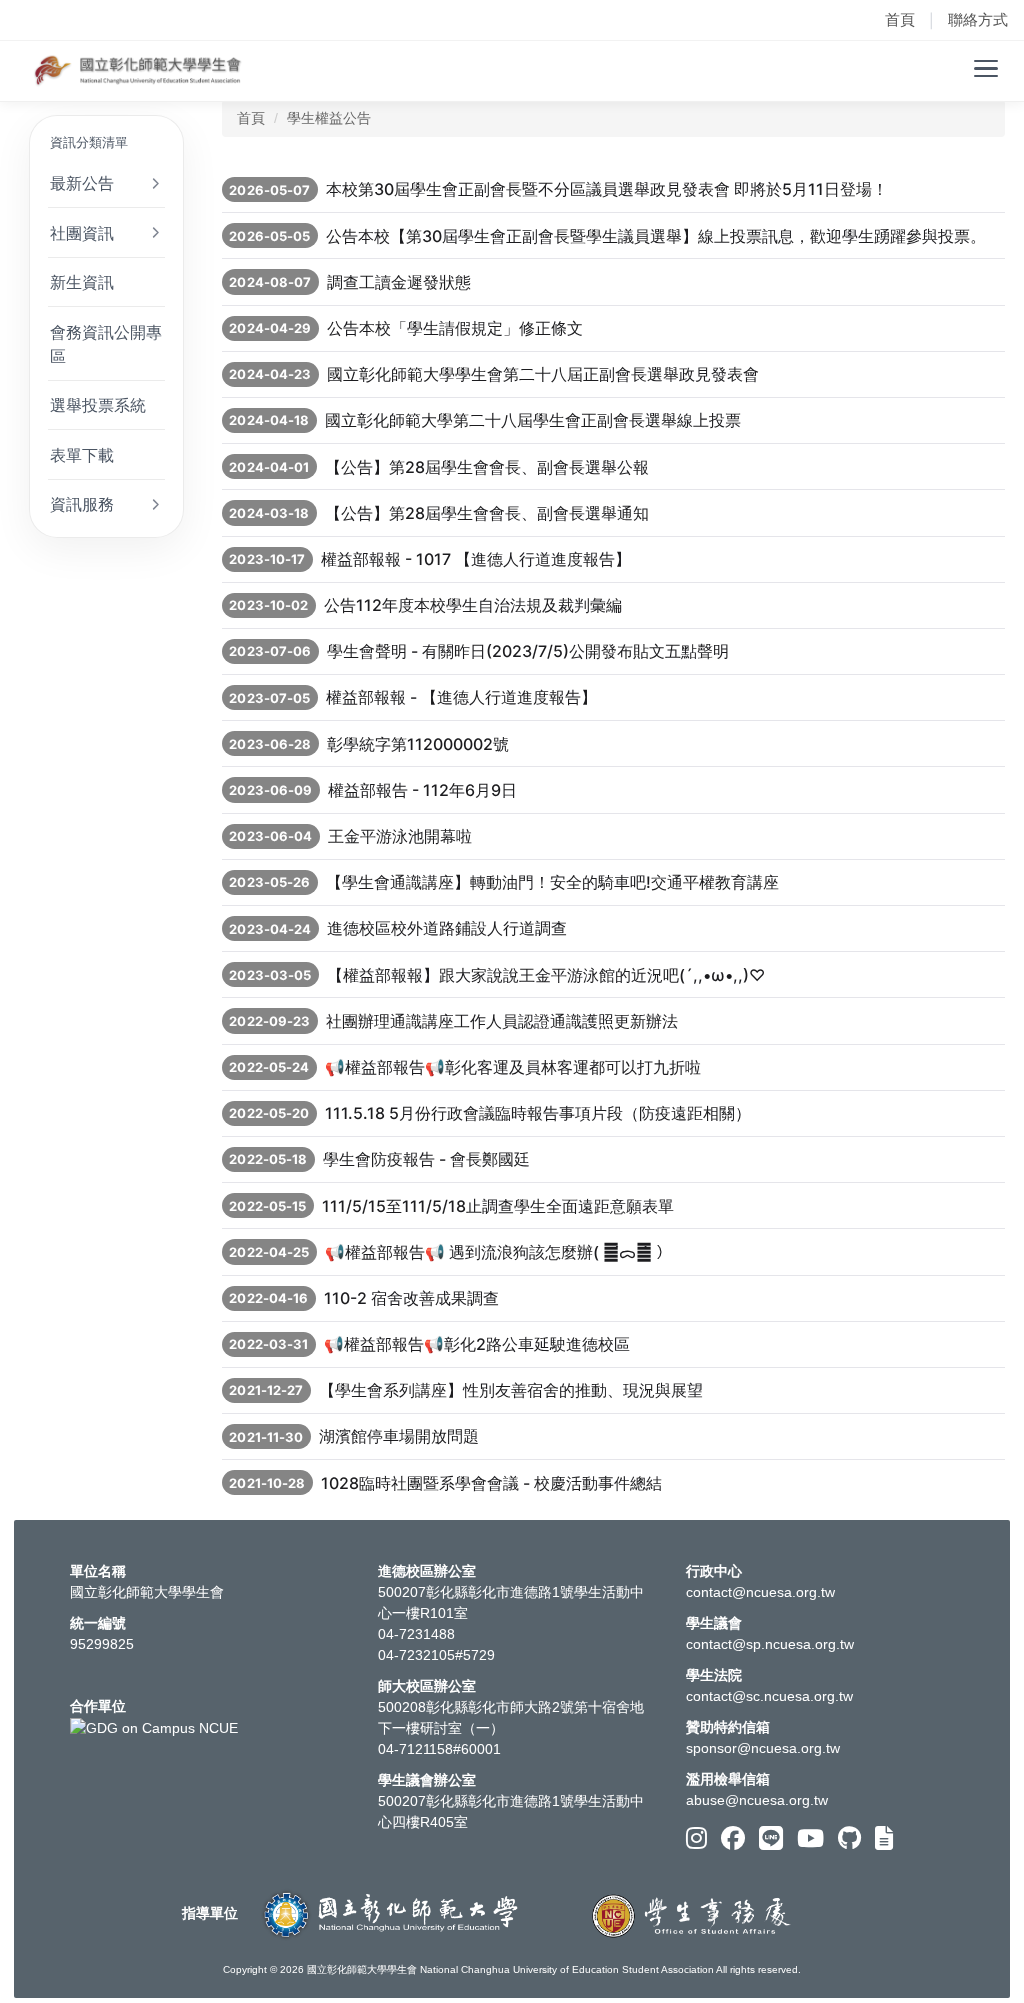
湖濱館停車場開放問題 (399, 1436)
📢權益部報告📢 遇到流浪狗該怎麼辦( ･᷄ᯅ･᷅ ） (498, 1252)
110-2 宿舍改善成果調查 (411, 1298)
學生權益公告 (329, 118)
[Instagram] (696, 1838)
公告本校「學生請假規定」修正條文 (455, 328)
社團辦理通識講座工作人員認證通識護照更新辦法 (502, 1021)
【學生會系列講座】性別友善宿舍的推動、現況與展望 (511, 1390)
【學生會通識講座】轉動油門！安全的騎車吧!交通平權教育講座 (552, 882)
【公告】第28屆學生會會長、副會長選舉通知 (487, 513)
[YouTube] (810, 1838)
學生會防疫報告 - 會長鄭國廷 (426, 1159)
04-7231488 (416, 1634)
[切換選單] (986, 69)
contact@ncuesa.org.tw (760, 1592)
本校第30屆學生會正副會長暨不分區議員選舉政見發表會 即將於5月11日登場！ (607, 189)
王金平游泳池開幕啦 (400, 836)
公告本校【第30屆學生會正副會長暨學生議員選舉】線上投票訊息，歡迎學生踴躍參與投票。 (656, 236)
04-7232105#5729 (436, 1655)
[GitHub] (849, 1838)
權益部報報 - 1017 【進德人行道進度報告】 (476, 559)
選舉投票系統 (98, 405)
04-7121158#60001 (439, 1749)
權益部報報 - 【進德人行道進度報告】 (461, 697)
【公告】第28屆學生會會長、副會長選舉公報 (487, 467)
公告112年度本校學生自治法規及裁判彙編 (473, 605)
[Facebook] (733, 1838)
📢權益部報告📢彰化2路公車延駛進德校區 (477, 1344)
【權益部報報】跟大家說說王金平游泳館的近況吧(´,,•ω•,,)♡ (546, 975)
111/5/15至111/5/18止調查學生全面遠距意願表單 (498, 1206)
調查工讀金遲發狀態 (399, 282)
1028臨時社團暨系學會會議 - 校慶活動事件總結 (491, 1483)
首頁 (900, 19)
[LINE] (771, 1838)
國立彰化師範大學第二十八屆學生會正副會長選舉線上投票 (533, 420)
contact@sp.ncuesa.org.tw (770, 1644)
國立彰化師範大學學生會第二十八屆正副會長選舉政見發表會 (543, 374)
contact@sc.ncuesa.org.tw (769, 1696)
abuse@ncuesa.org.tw (757, 1800)
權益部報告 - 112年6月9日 (422, 790)
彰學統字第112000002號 (418, 744)
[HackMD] (884, 1838)
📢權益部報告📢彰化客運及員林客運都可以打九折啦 (513, 1067)
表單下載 (82, 455)
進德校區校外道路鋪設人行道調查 (447, 928)
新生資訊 (82, 282)
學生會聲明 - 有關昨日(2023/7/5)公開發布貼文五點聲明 (528, 651)
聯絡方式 (978, 19)
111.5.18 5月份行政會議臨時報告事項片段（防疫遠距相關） (538, 1113)
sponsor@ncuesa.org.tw (763, 1748)
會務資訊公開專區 (106, 344)
